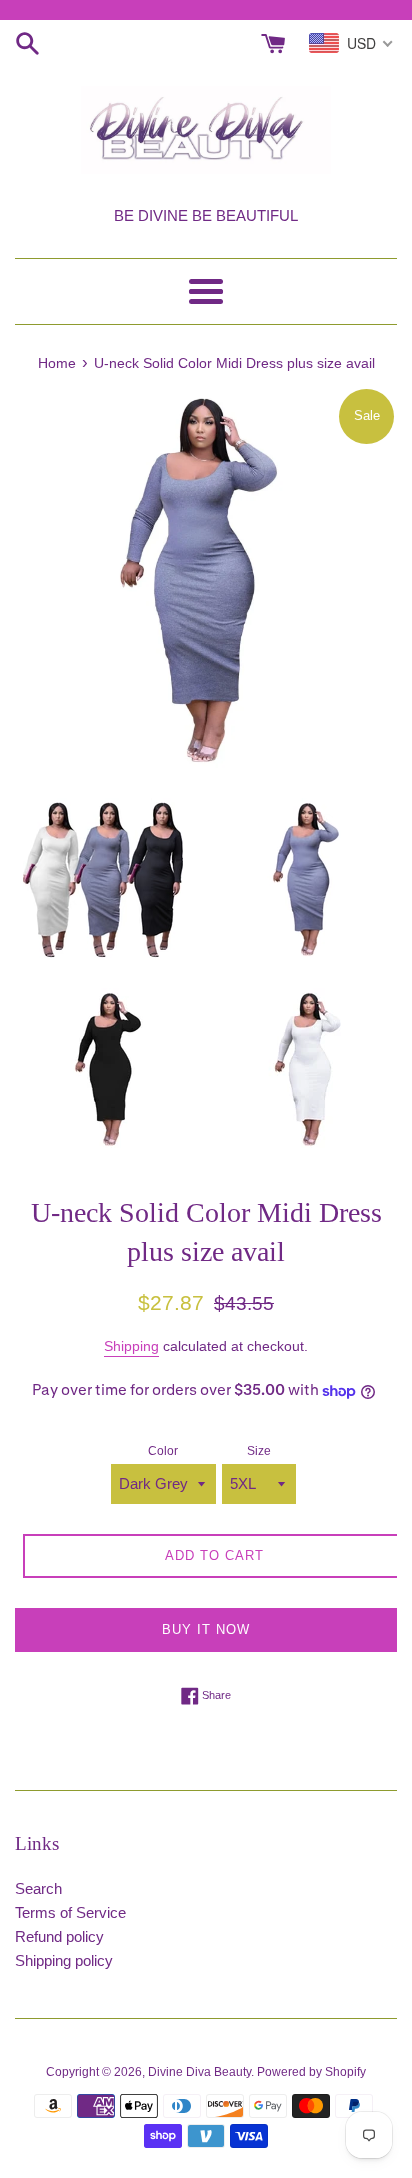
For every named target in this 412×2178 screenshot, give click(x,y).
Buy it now (206, 1629)
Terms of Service (70, 1912)
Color (163, 1451)
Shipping (131, 1346)
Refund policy (59, 1936)
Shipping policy (64, 1960)
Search (38, 1888)
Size (259, 1451)
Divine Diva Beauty (199, 2072)
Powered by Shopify (311, 2072)
